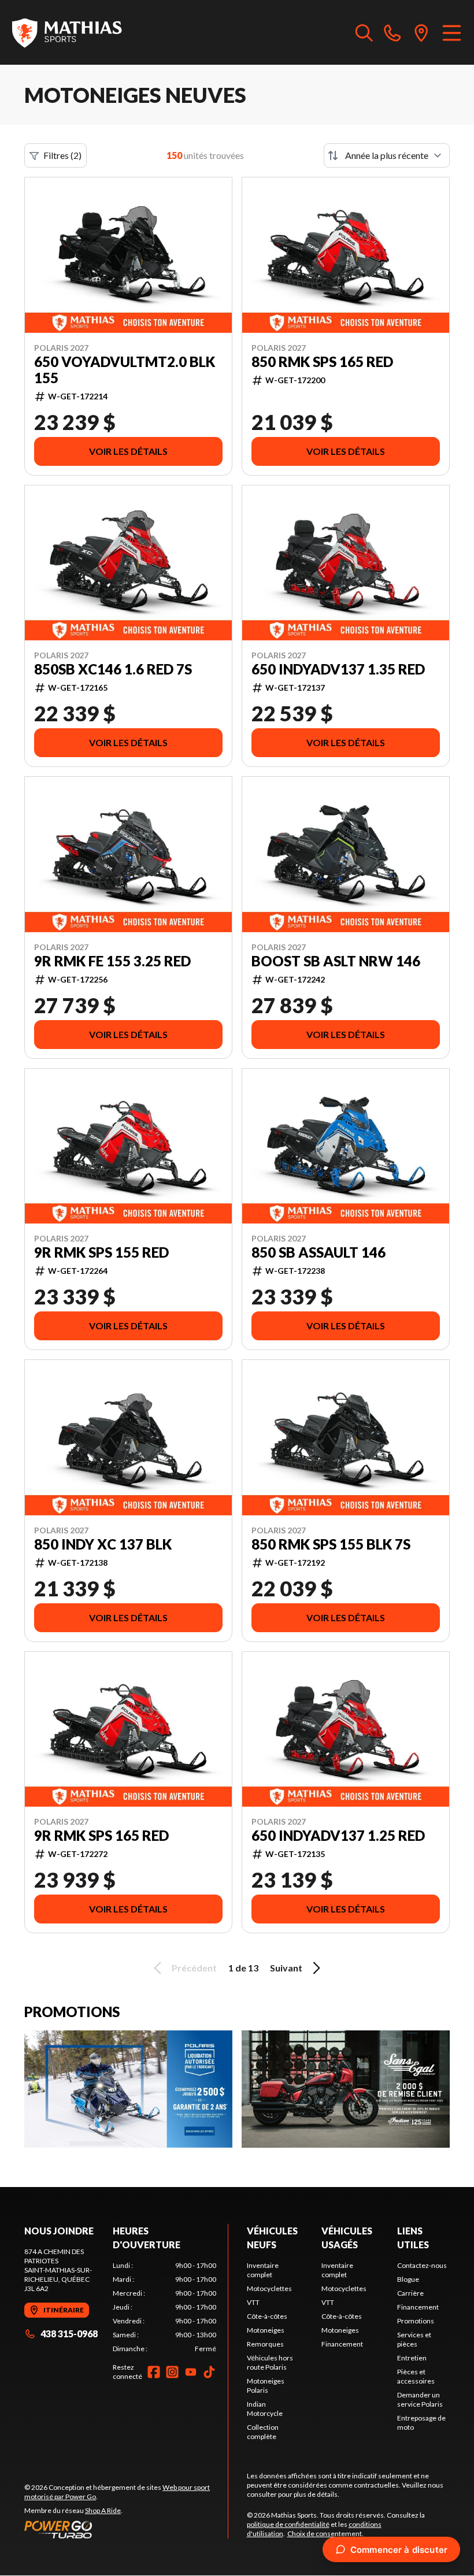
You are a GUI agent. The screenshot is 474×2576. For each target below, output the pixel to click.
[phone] (392, 32)
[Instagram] (172, 2372)
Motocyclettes (269, 2288)
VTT (253, 2302)
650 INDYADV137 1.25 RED (338, 1836)
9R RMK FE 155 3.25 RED (112, 961)
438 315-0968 (69, 2334)
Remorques (265, 2344)
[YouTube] (191, 2372)
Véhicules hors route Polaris (270, 2362)
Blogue (408, 2279)
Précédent (194, 1968)
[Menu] (452, 32)
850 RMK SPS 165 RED (322, 362)
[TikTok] (209, 2372)
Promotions (416, 2321)
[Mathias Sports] (66, 32)
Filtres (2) (62, 155)
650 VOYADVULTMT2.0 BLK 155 (125, 370)
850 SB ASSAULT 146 (319, 1252)
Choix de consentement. (325, 2534)
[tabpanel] (164, 2307)
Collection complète (263, 2432)
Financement (342, 2344)
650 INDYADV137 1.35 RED (338, 669)
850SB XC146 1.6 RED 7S (113, 669)
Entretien (412, 2358)
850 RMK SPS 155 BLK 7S (331, 1544)
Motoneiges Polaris (266, 2386)
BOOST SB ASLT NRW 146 (336, 961)
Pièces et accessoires (416, 2376)
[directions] (421, 32)
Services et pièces (414, 2339)
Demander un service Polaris (420, 2399)
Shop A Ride (103, 2510)
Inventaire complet (263, 2270)
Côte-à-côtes (267, 2316)
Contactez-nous (422, 2265)
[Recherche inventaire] (364, 32)
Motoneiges (266, 2330)
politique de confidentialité (288, 2524)
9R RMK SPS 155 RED (101, 1252)
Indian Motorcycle (265, 2409)
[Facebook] (154, 2372)
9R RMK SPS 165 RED (101, 1836)
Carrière (410, 2293)
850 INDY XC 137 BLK (103, 1544)
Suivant (286, 1968)
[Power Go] (126, 2529)
